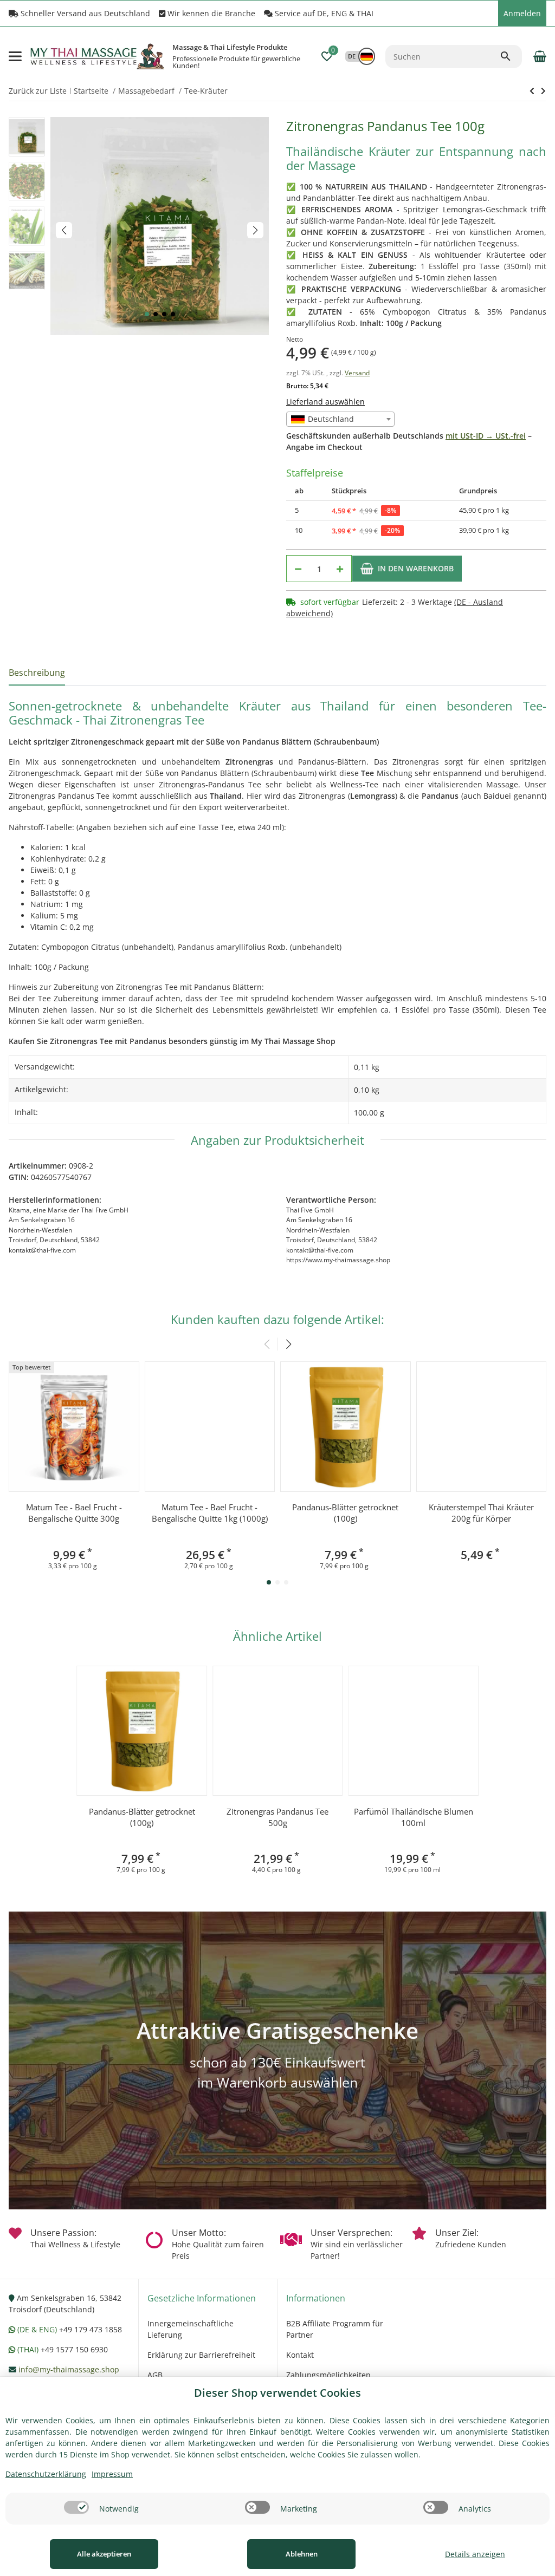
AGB (155, 2375)
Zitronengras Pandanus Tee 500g (277, 1817)
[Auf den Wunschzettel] (501, 569)
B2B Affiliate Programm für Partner (335, 2329)
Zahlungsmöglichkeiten (328, 2375)
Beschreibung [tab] (37, 673)
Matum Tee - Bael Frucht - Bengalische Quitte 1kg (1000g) (210, 1513)
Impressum (112, 2474)
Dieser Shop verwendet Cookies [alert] (277, 2393)
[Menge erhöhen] (340, 569)
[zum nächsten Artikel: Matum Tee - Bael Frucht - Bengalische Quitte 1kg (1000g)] (532, 91)
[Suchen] (511, 56)
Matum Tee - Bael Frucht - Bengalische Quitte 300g (74, 1513)
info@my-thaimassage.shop (69, 2369)
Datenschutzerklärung (46, 2474)
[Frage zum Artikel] (533, 569)
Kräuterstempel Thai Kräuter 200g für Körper (481, 1513)
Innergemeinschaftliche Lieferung (191, 2329)
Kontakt (300, 2355)
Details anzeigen (475, 2554)
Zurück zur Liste (38, 91)
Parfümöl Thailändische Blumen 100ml (414, 1817)
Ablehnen (302, 2554)
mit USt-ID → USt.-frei (486, 436)
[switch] (76, 2507)
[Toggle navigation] (15, 56)
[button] (487, 14)
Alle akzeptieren (104, 2554)
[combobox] (340, 419)
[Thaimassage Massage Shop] (150, 56)
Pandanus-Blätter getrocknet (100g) (345, 1513)
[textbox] (340, 419)
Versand (357, 373)
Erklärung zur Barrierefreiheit (201, 2355)
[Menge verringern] (298, 569)
